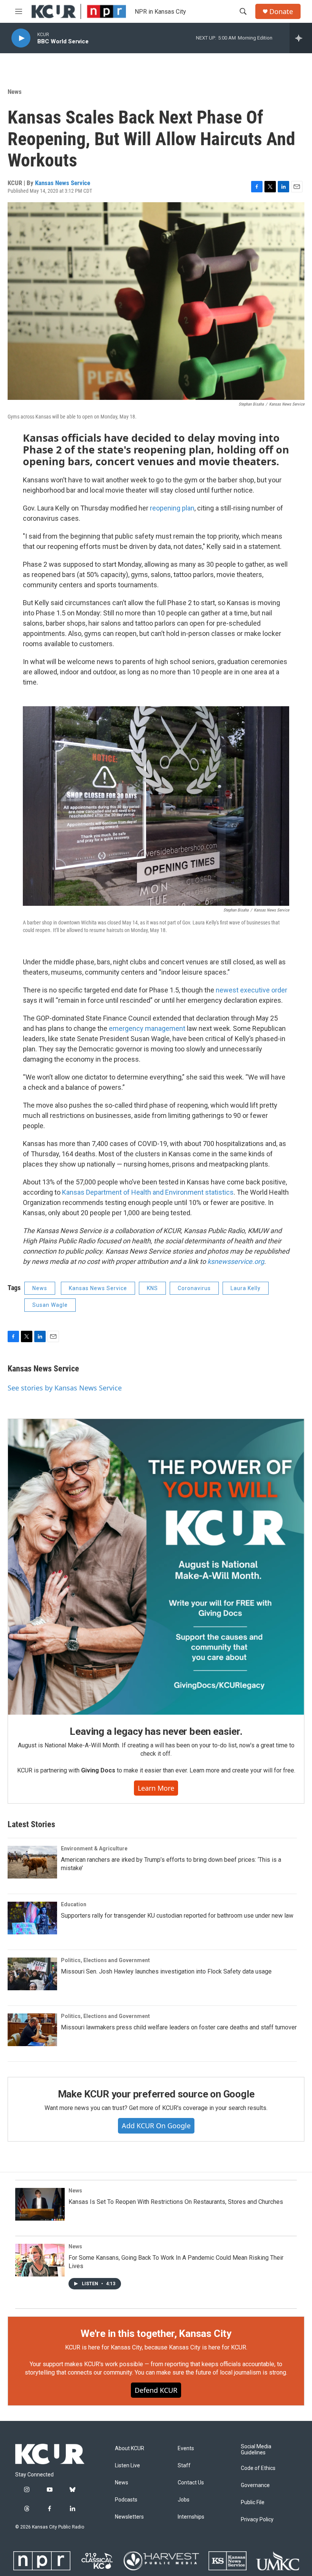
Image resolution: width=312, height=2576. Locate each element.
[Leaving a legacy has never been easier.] (156, 1567)
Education (74, 1904)
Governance (255, 2485)
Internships (191, 2517)
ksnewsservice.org (236, 1261)
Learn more (156, 1788)
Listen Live (127, 2466)
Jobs (184, 2500)
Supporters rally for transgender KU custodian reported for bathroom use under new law (177, 1916)
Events (186, 2448)
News (15, 92)
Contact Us (191, 2483)
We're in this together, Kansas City (156, 2333)
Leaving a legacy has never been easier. (156, 1731)
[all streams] (301, 38)
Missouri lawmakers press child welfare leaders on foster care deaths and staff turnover (179, 2027)
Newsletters (129, 2517)
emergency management (147, 1028)
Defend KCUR (156, 2390)
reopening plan (172, 508)
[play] (21, 38)
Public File (253, 2502)
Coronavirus (194, 1288)
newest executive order (252, 990)
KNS (152, 1288)
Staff (184, 2466)
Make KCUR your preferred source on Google (156, 2094)
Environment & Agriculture (94, 1848)
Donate (281, 12)
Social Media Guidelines (256, 2450)
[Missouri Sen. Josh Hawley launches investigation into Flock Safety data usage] (32, 1974)
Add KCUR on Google (156, 2126)
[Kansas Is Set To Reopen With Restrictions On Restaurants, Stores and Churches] (40, 2204)
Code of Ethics (258, 2468)
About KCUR (130, 2448)
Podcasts (126, 2500)
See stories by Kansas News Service (65, 1388)
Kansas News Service (63, 183)
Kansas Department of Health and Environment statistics (148, 1192)
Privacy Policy (257, 2520)
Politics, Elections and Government (105, 1960)
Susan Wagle (50, 1305)
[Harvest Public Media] (161, 2561)
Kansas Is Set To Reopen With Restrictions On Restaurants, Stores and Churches (176, 2202)
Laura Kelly (246, 1288)
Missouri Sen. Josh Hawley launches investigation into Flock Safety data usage (166, 1971)
